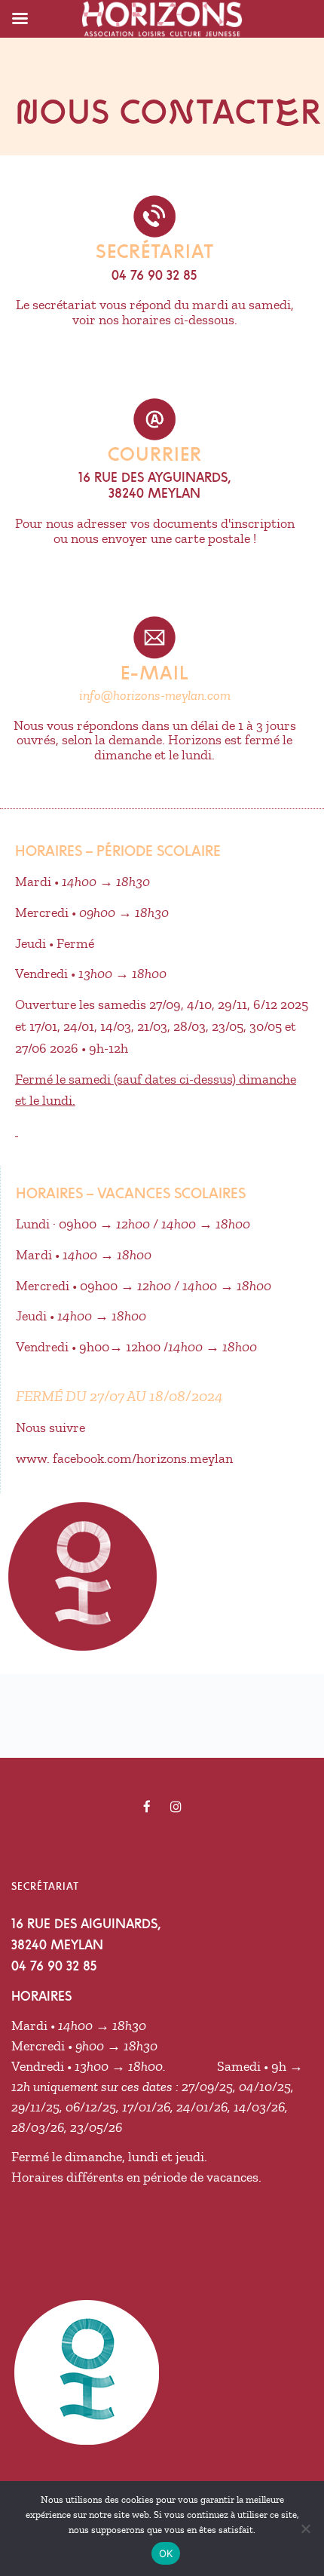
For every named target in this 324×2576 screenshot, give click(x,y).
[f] (147, 1807)
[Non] (305, 2528)
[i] (176, 1807)
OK (166, 2553)
